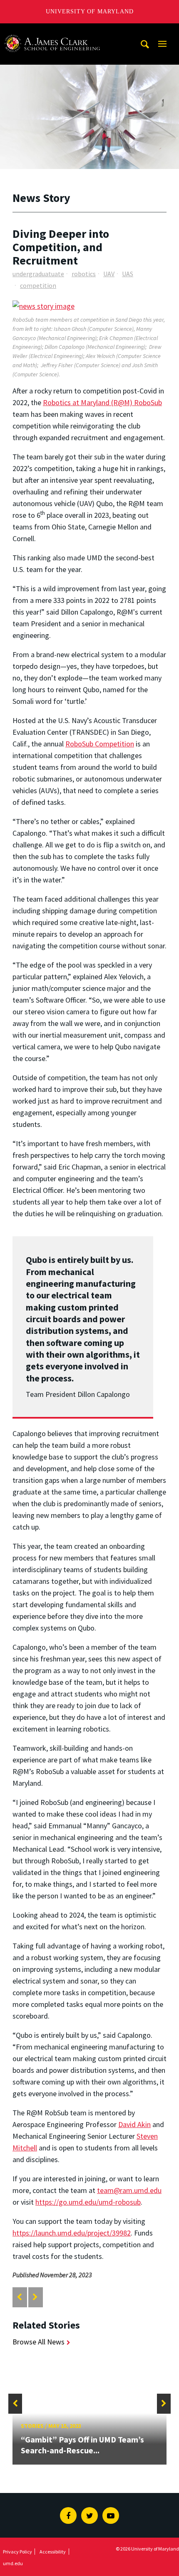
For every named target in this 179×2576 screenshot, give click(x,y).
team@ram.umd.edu (129, 2190)
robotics (84, 274)
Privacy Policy (17, 2552)
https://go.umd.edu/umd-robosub (88, 2202)
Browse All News (39, 2342)
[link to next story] (35, 2297)
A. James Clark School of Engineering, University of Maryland (52, 31)
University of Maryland (90, 11)
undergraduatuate (38, 274)
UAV (109, 274)
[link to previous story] (19, 2297)
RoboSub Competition (100, 744)
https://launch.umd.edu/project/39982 (72, 2233)
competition (38, 285)
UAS (128, 274)
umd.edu (13, 2563)
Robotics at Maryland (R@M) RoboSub (102, 402)
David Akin (134, 2124)
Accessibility (53, 2552)
